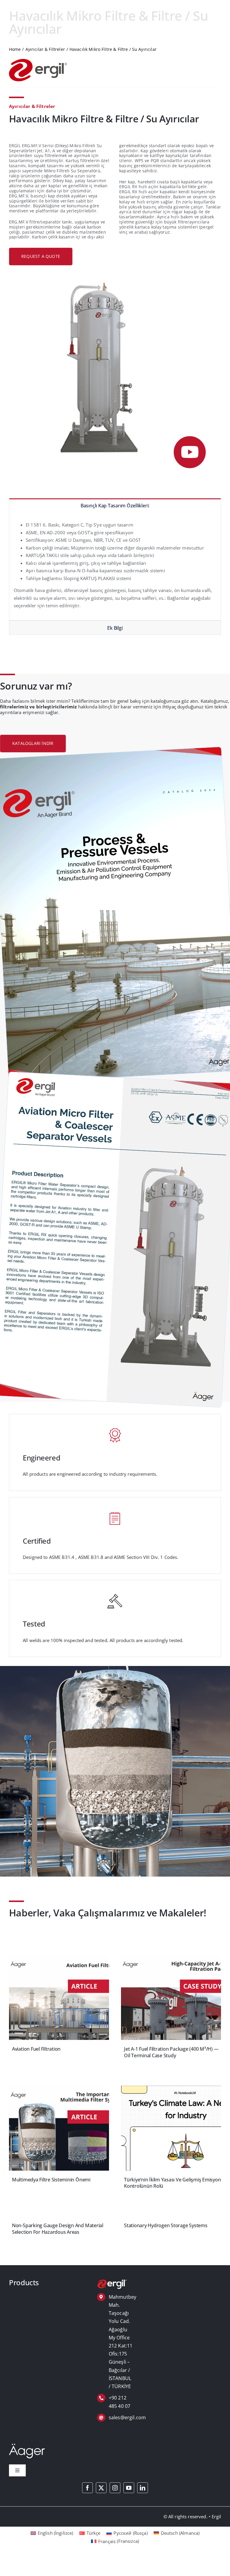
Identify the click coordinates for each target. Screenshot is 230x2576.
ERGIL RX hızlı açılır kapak (145, 187)
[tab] (115, 505)
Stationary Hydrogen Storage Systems (166, 2225)
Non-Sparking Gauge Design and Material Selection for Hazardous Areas (58, 2229)
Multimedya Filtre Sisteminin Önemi (51, 2180)
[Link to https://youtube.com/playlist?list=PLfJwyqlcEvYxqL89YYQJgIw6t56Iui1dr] (190, 452)
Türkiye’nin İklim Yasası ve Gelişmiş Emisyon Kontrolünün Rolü (172, 2183)
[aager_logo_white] (27, 2446)
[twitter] (101, 2488)
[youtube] (129, 2488)
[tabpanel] (115, 566)
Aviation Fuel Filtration (36, 2049)
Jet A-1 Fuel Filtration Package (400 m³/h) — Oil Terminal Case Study (171, 2052)
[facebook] (87, 2488)
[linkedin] (143, 2488)
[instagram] (115, 2488)
